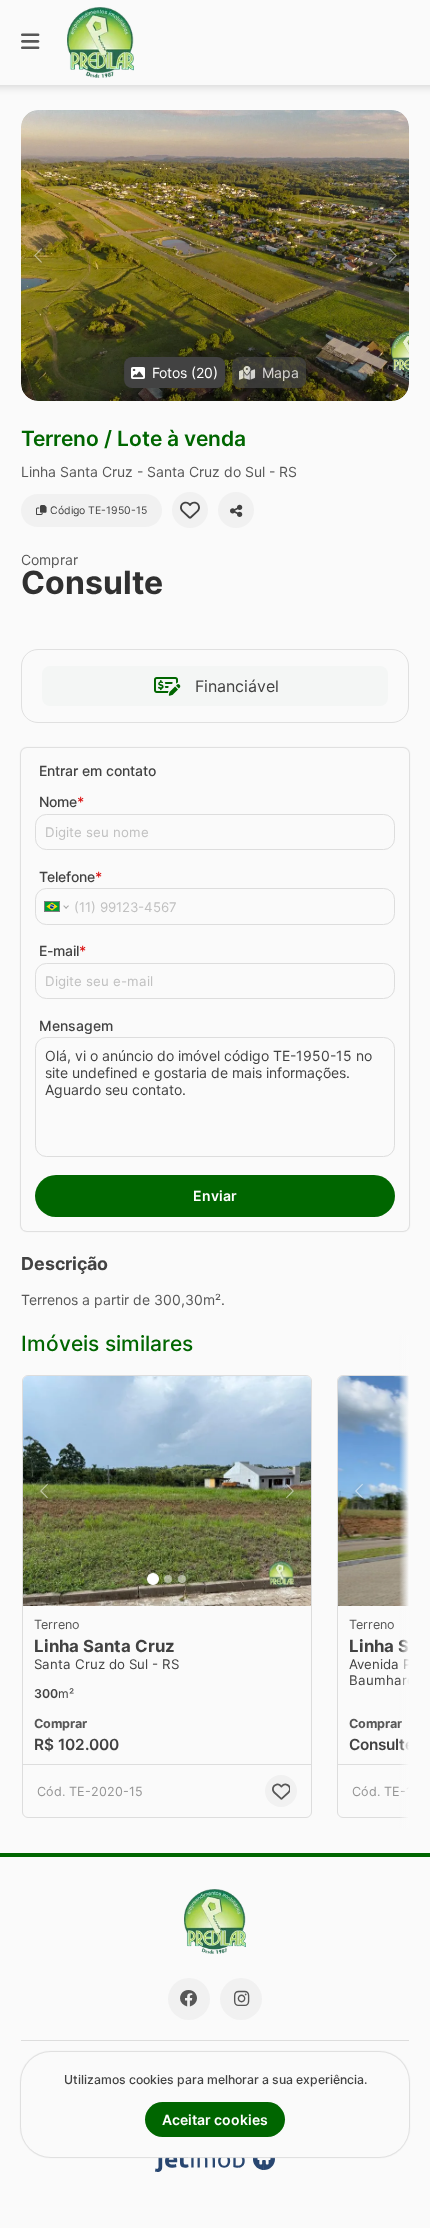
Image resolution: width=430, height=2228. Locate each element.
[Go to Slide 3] (182, 1579)
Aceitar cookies (215, 2119)
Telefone (70, 876)
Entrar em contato (97, 770)
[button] (215, 255)
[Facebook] (189, 1999)
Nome (61, 801)
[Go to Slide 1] (153, 1579)
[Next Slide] (392, 255)
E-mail (62, 950)
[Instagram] (241, 1999)
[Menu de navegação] (30, 42)
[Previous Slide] (37, 255)
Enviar (215, 1195)
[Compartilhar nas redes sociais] (236, 510)
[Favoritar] (190, 510)
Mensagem (76, 1025)
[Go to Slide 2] (168, 1579)
